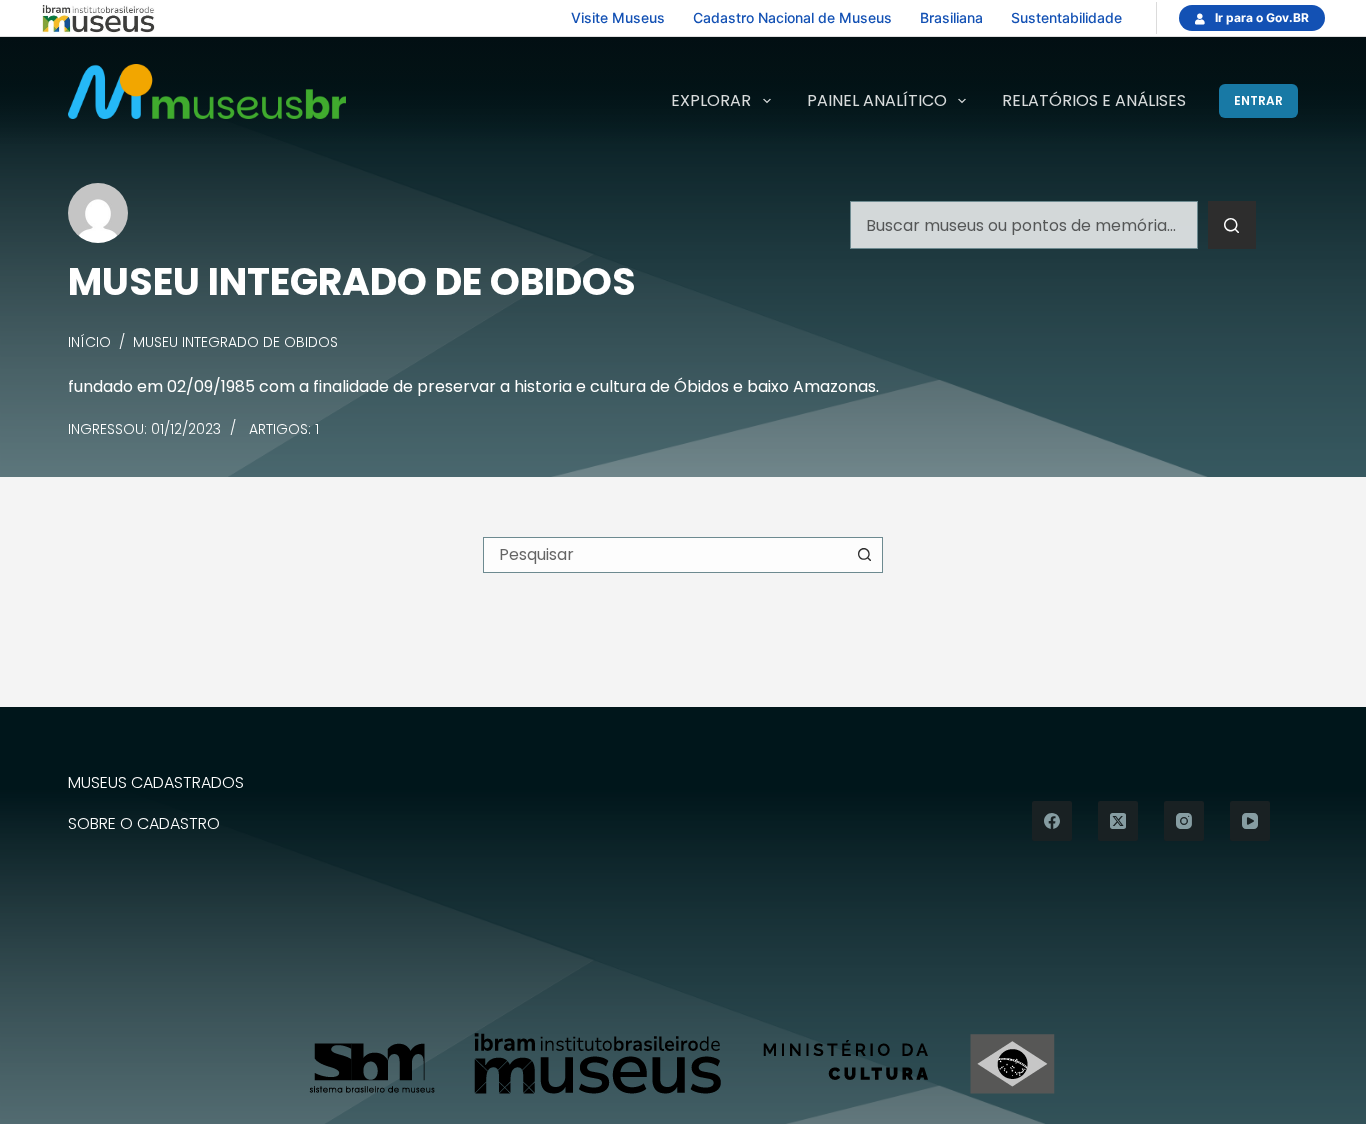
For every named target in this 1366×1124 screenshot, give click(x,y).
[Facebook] (1052, 821)
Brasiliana (951, 17)
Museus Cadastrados (156, 783)
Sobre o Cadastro (144, 824)
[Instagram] (1184, 821)
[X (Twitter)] (1118, 821)
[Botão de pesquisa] (1232, 225)
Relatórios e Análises (1094, 100)
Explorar (711, 100)
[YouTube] (1250, 821)
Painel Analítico (877, 100)
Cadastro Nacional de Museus (792, 17)
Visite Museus (618, 17)
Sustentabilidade (1066, 17)
